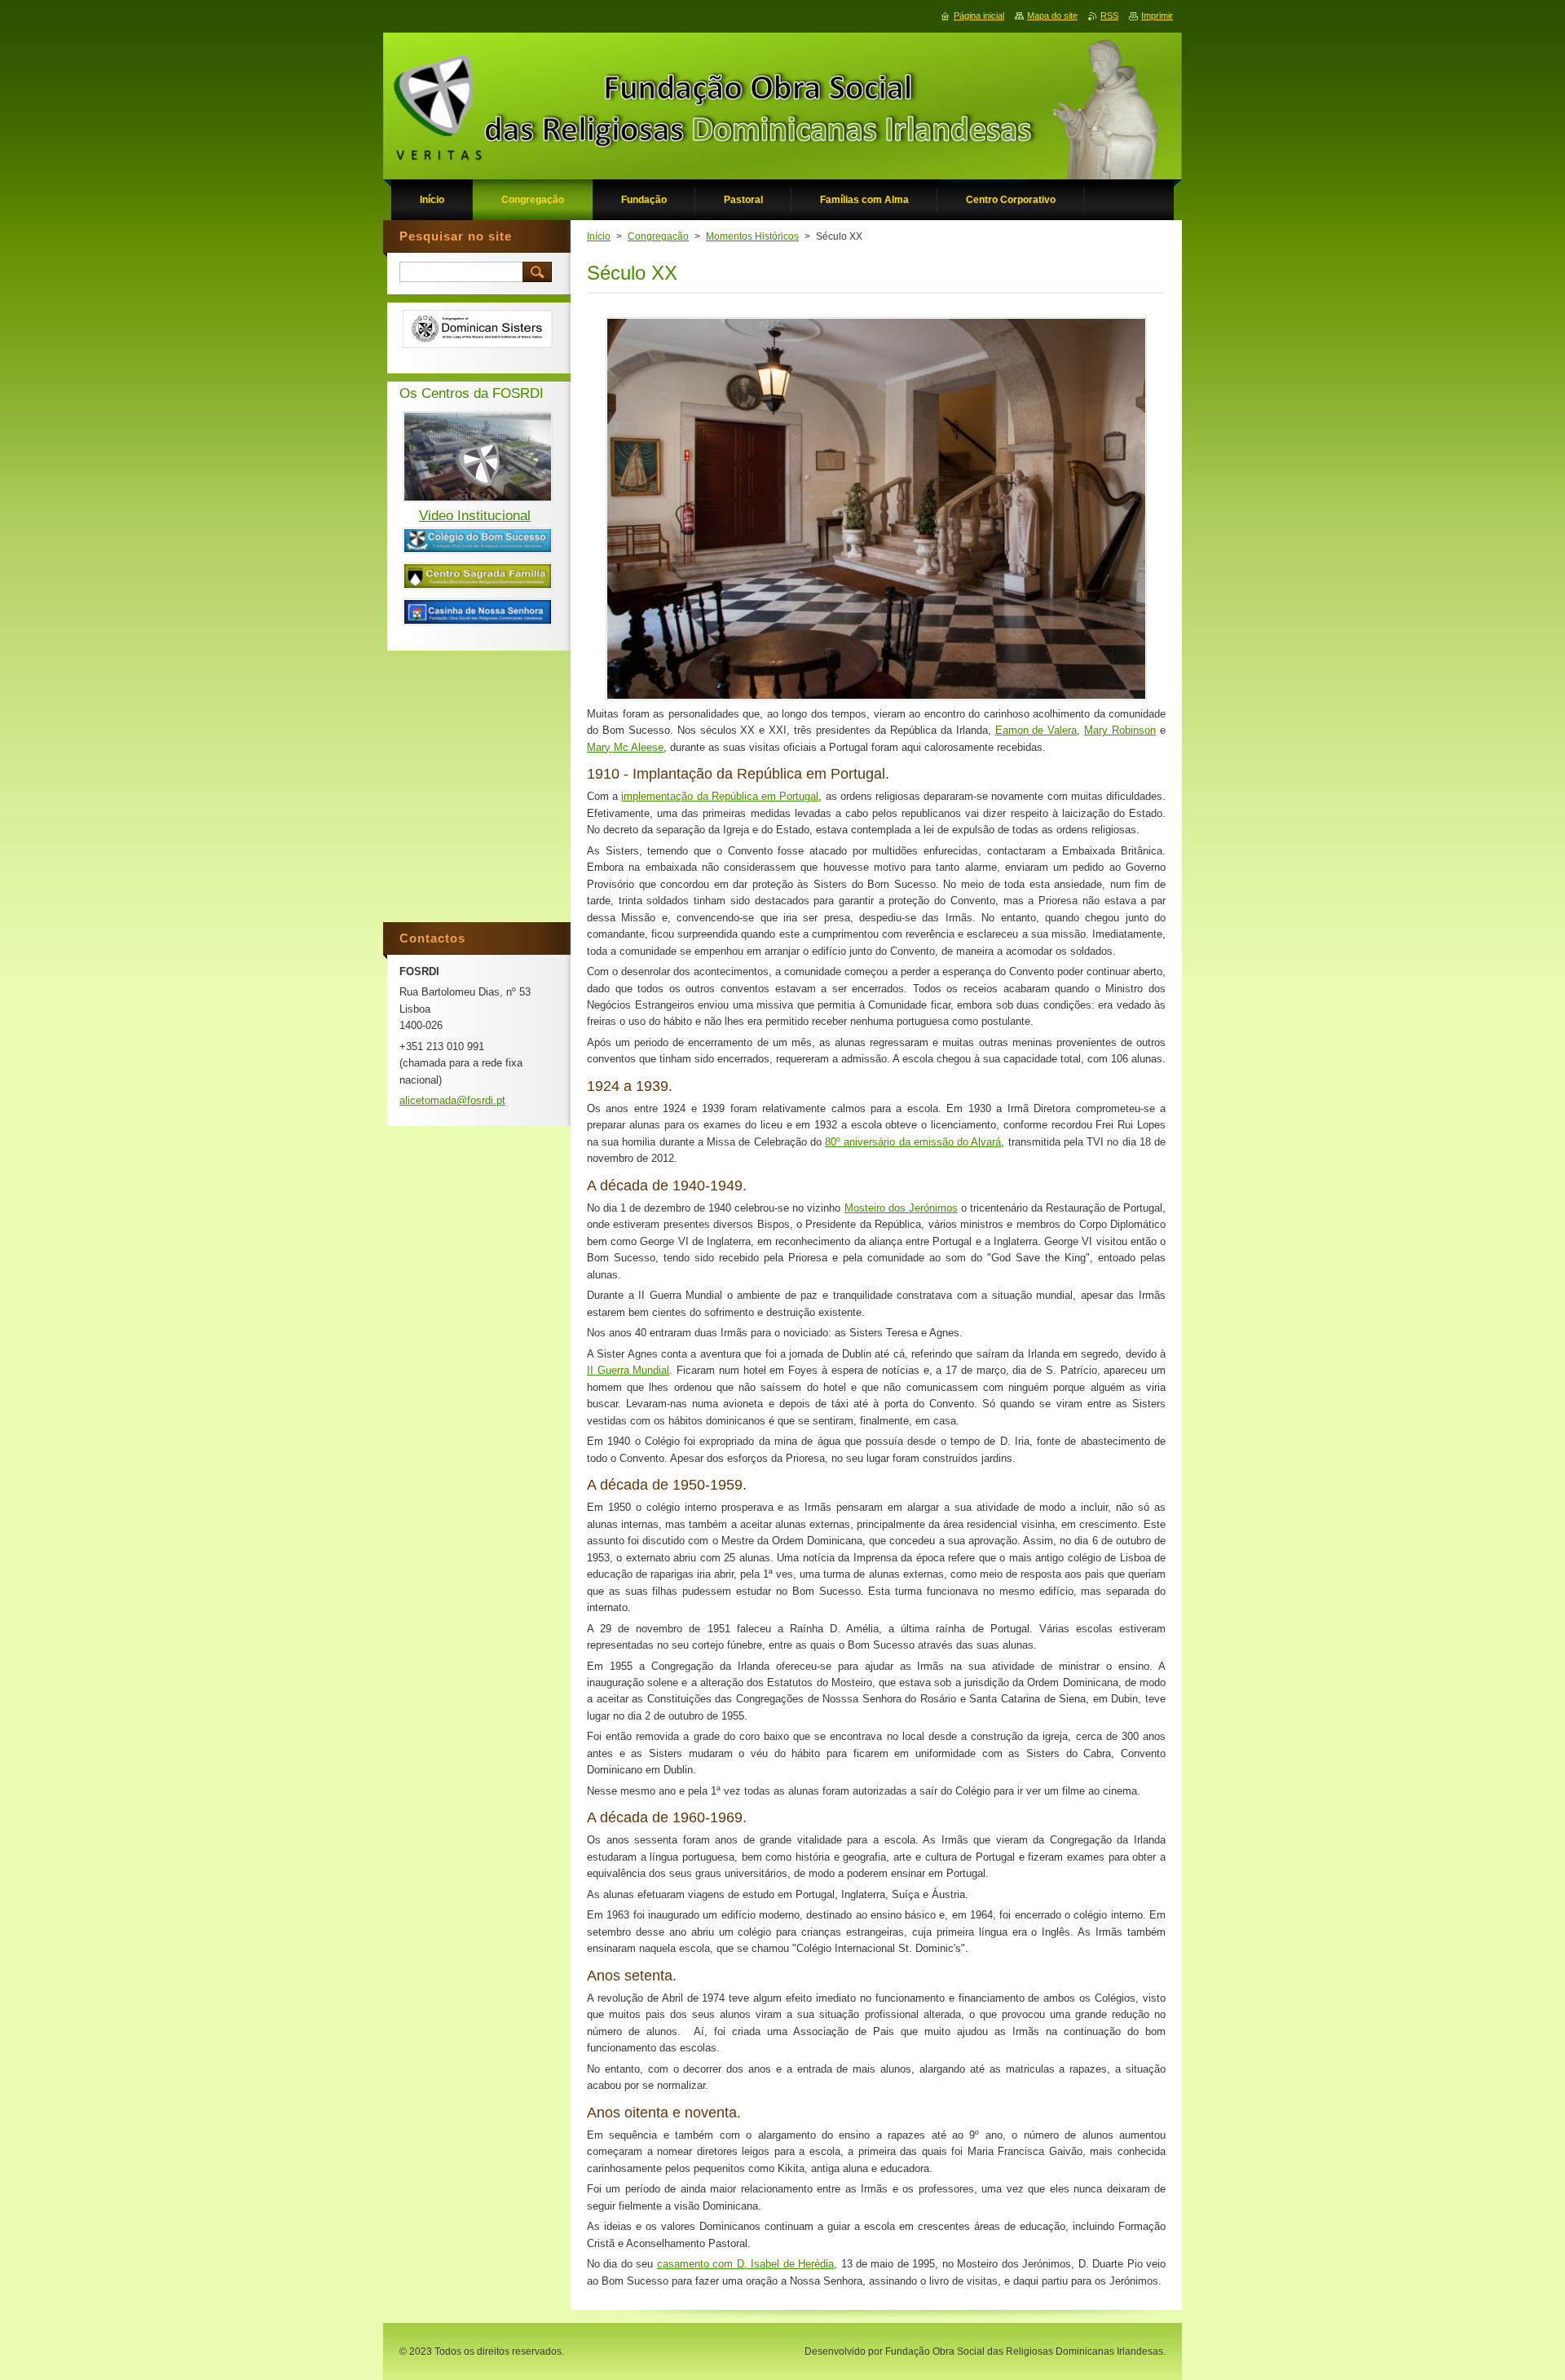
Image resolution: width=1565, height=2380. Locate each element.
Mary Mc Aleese (625, 747)
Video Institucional (475, 516)
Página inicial (979, 15)
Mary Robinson (1120, 730)
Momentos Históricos (752, 236)
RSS (1109, 15)
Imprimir (1157, 15)
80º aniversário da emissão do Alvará (913, 1142)
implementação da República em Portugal (720, 796)
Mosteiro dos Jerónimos (901, 1208)
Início (599, 236)
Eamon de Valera (1036, 730)
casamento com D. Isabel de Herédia (745, 2264)
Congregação (658, 236)
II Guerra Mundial (628, 1370)
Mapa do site (1052, 15)
